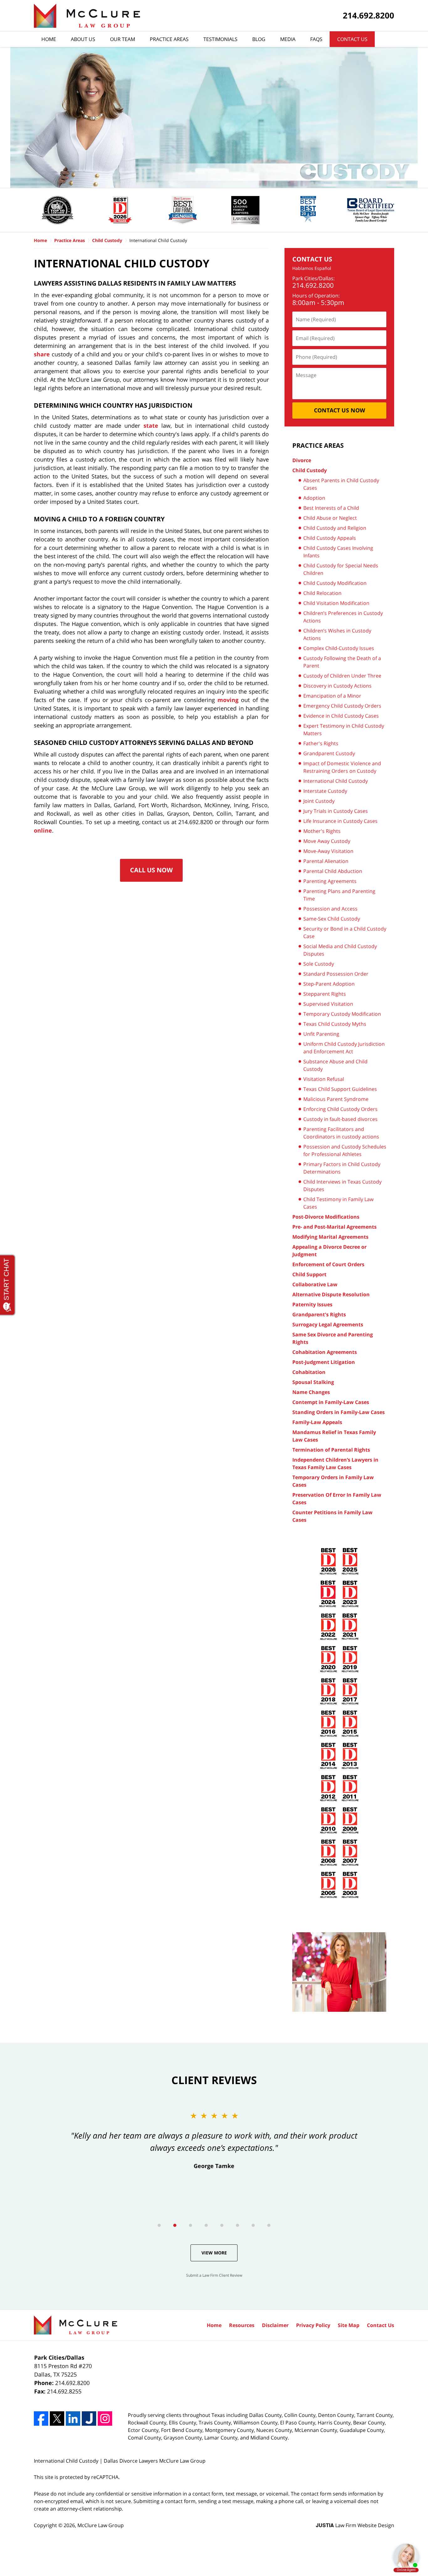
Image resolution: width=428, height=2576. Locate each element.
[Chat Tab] (214, 1288)
